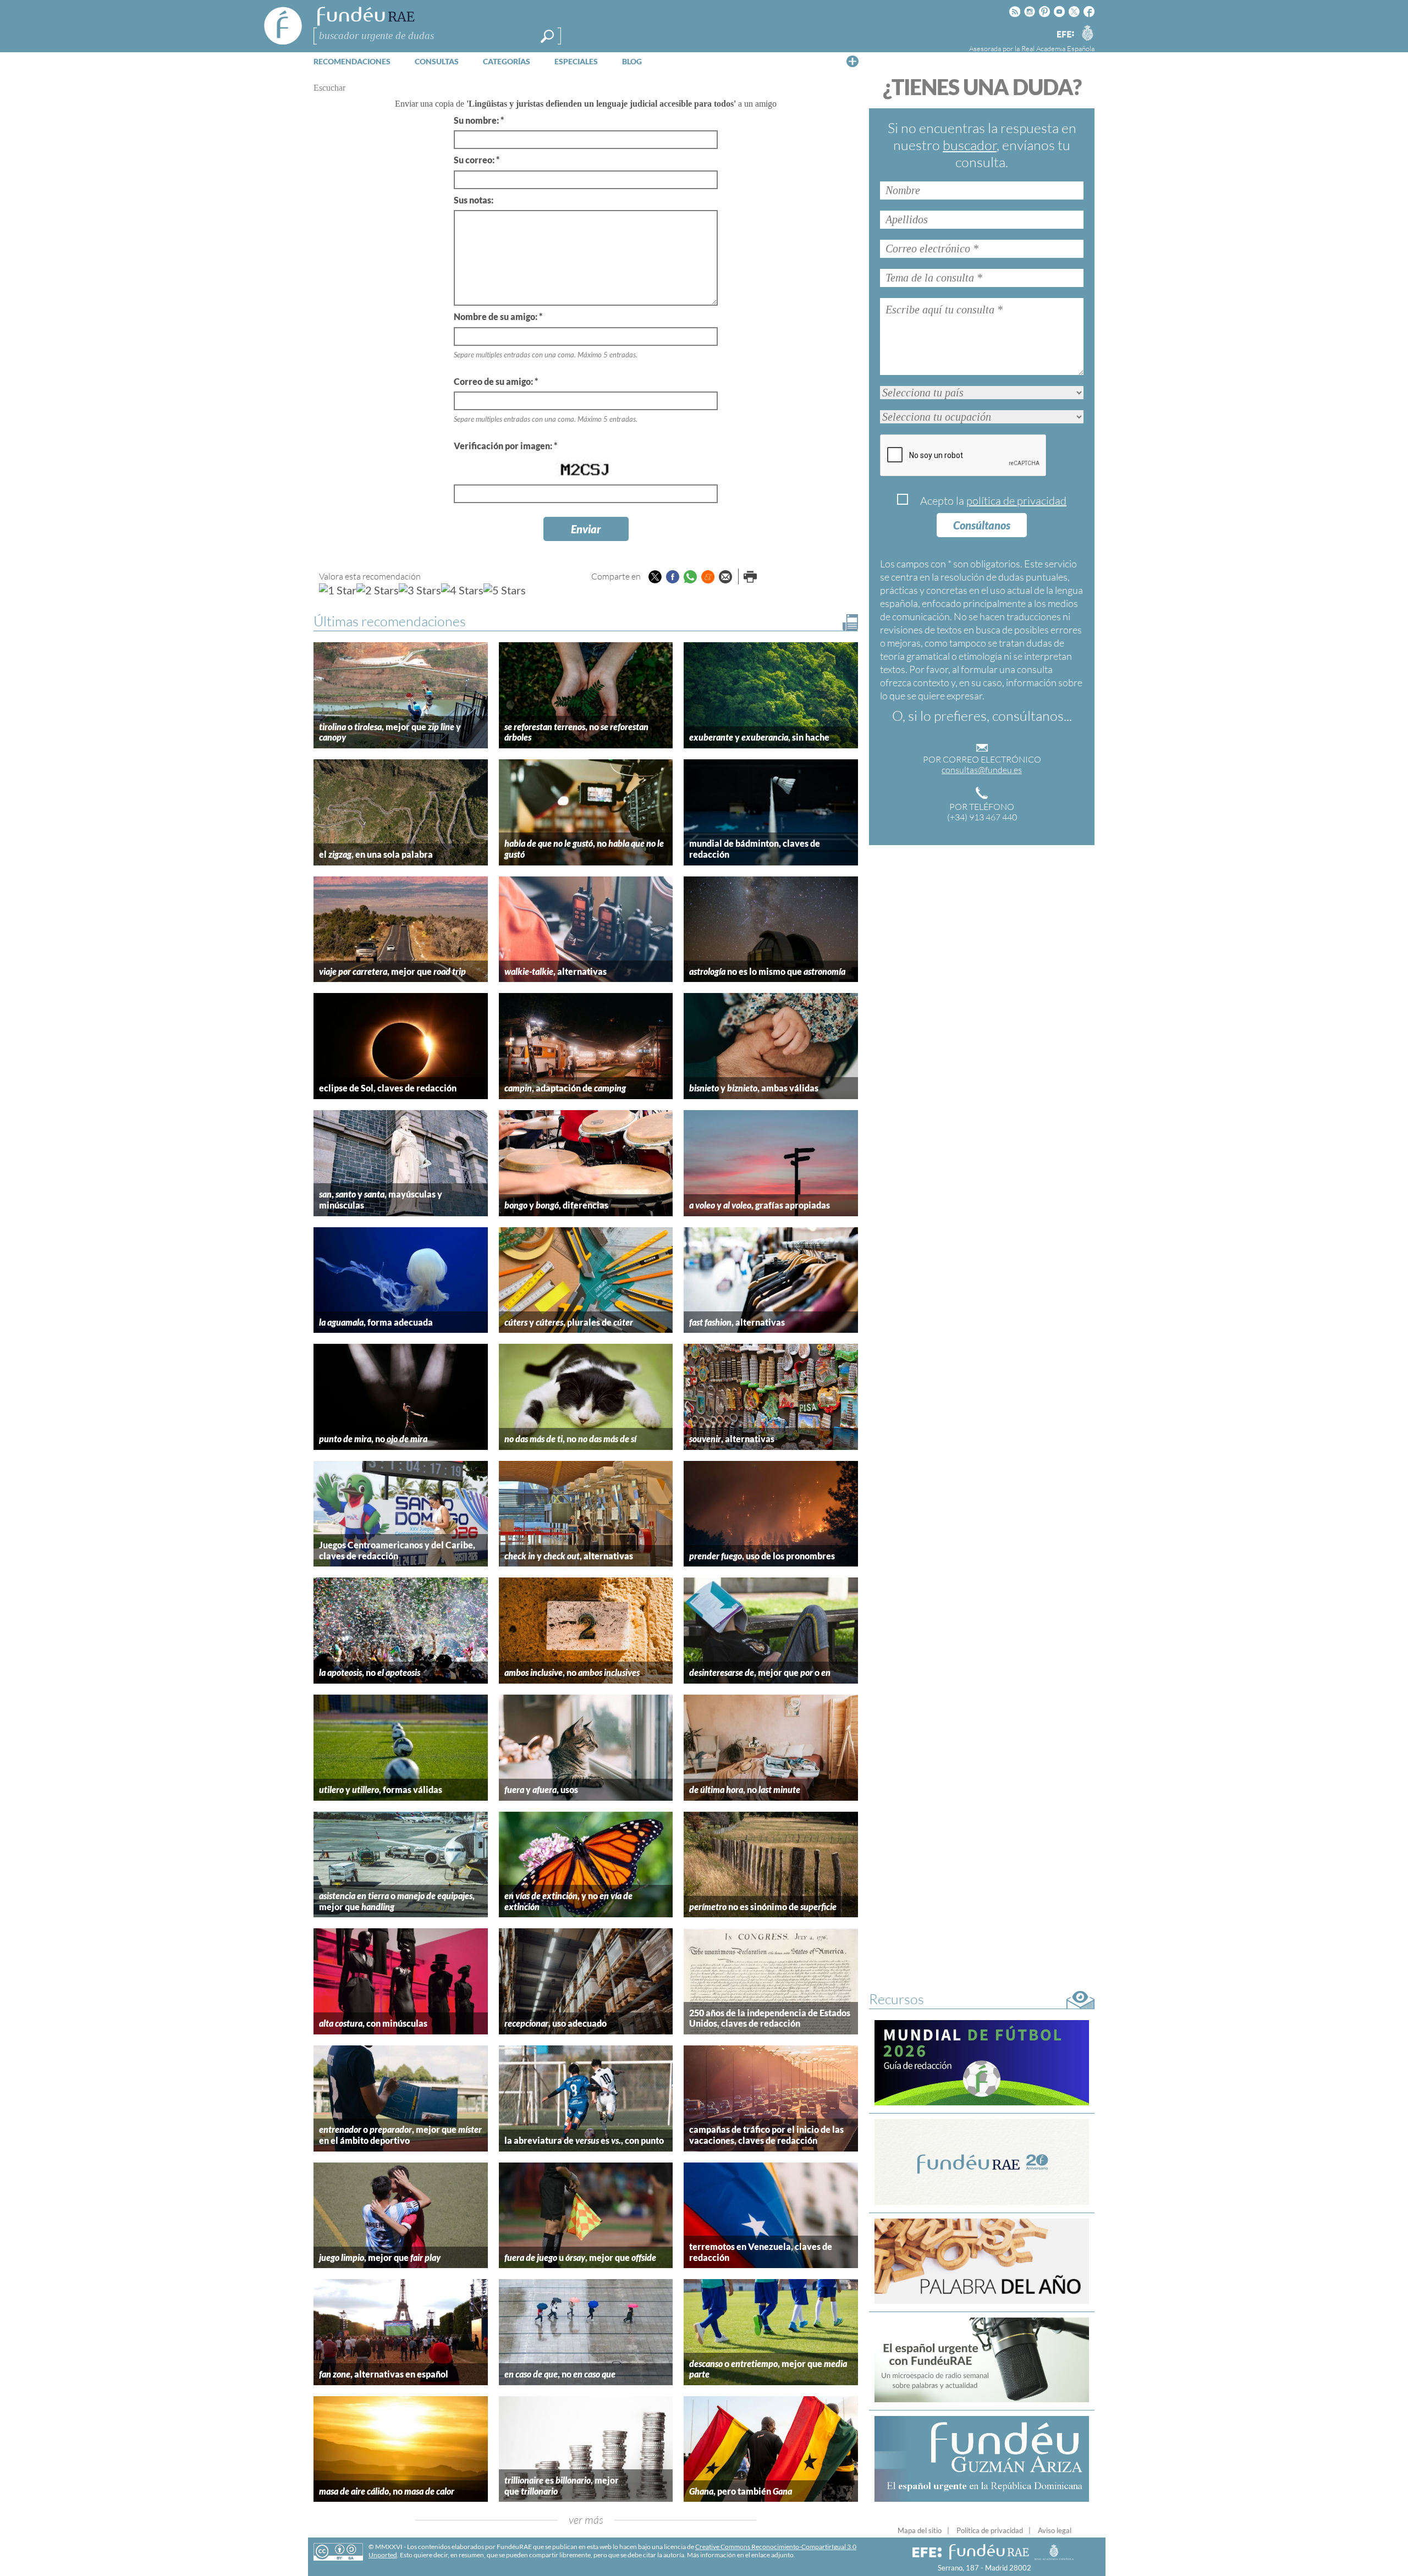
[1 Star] (338, 590)
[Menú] (853, 61)
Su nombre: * (479, 120)
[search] (547, 36)
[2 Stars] (378, 590)
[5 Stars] (505, 590)
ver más (586, 2520)
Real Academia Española (1058, 48)
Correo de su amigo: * (496, 381)
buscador (970, 145)
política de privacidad (1016, 501)
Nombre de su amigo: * (498, 316)
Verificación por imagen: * (505, 446)
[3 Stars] (420, 590)
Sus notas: (474, 200)
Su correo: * (477, 160)
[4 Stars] (462, 590)
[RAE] (1087, 32)
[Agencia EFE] (1065, 35)
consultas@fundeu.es (982, 770)
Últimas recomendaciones (390, 621)
